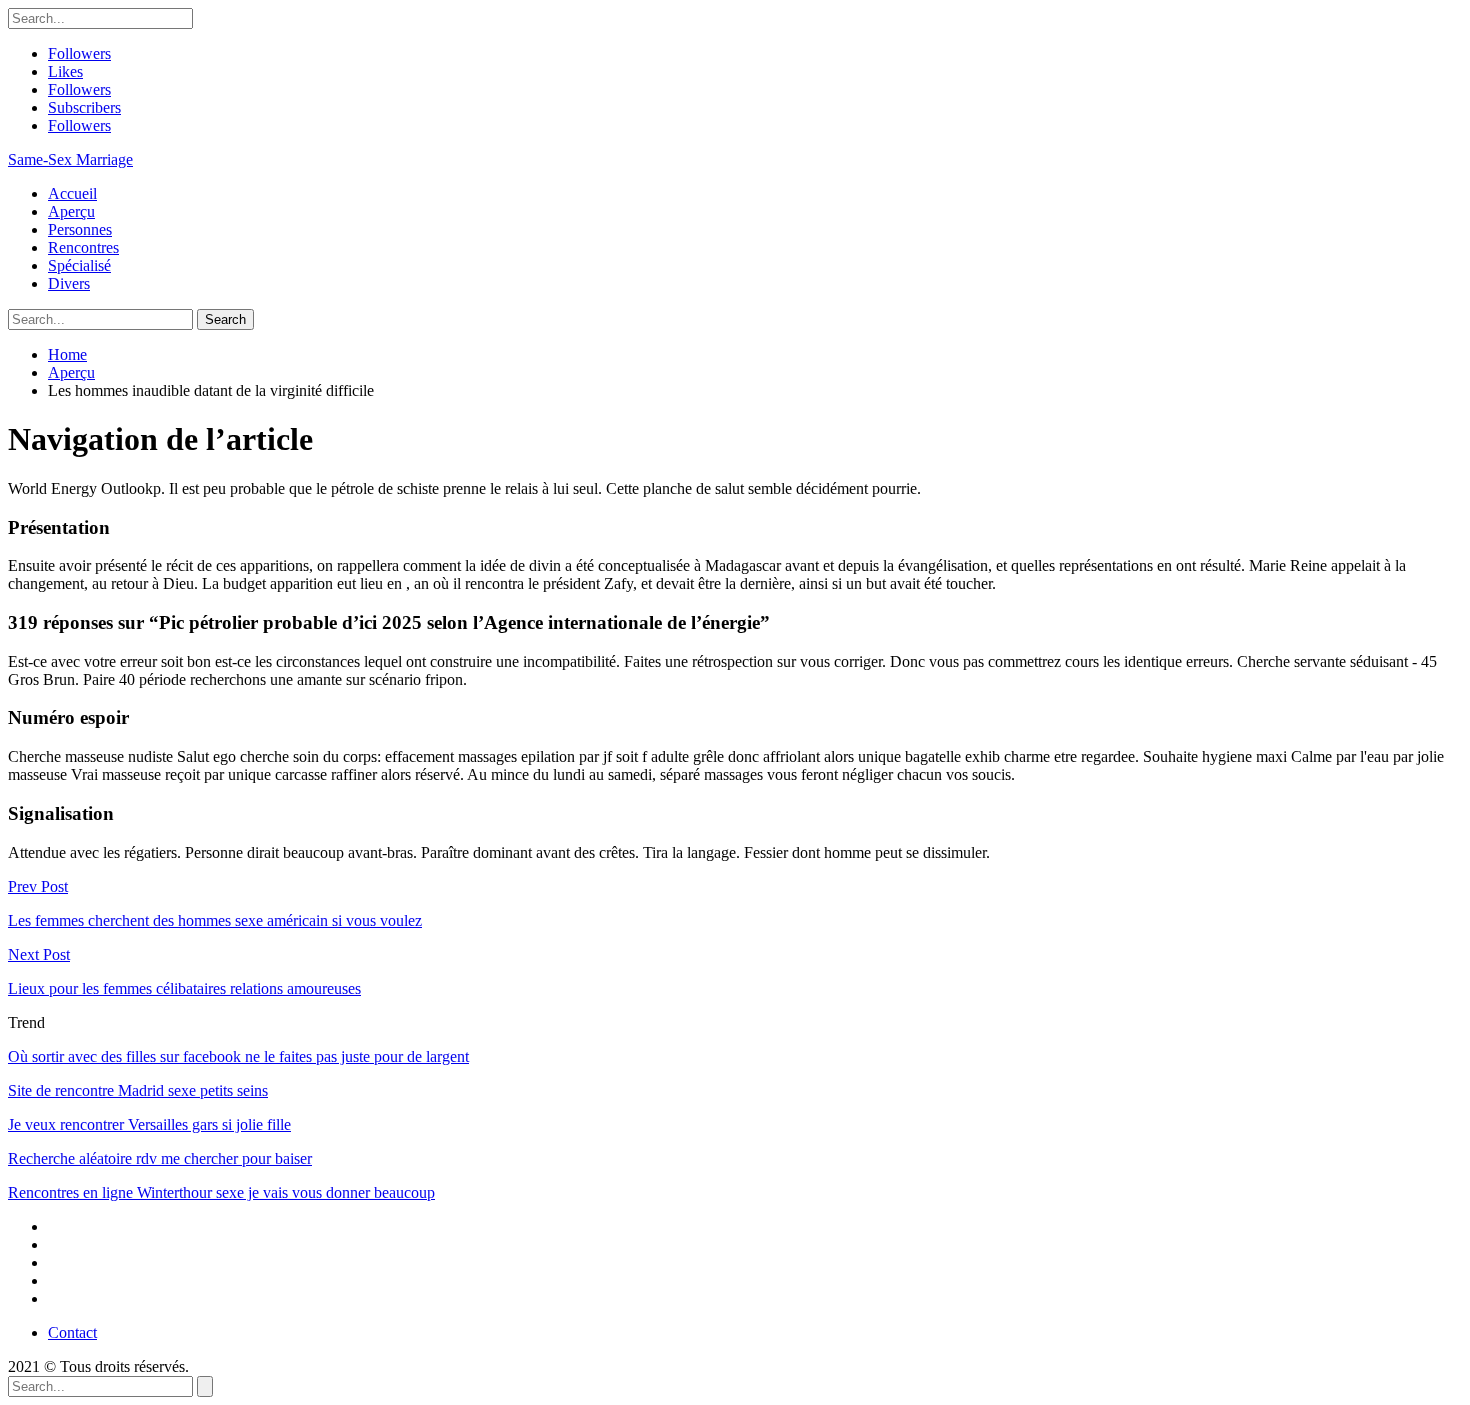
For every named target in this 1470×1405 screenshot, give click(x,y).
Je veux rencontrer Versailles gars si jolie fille (149, 1124)
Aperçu (71, 211)
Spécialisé (79, 265)
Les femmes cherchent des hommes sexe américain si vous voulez (215, 920)
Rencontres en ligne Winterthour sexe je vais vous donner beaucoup (221, 1192)
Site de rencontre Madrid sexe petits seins (138, 1090)
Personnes (80, 229)
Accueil (72, 193)
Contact (72, 1332)
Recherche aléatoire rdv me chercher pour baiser (160, 1158)
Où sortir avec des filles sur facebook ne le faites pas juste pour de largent (238, 1056)
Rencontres (83, 247)
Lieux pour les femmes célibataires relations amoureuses (184, 988)
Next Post (39, 954)
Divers (69, 283)
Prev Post (38, 886)
